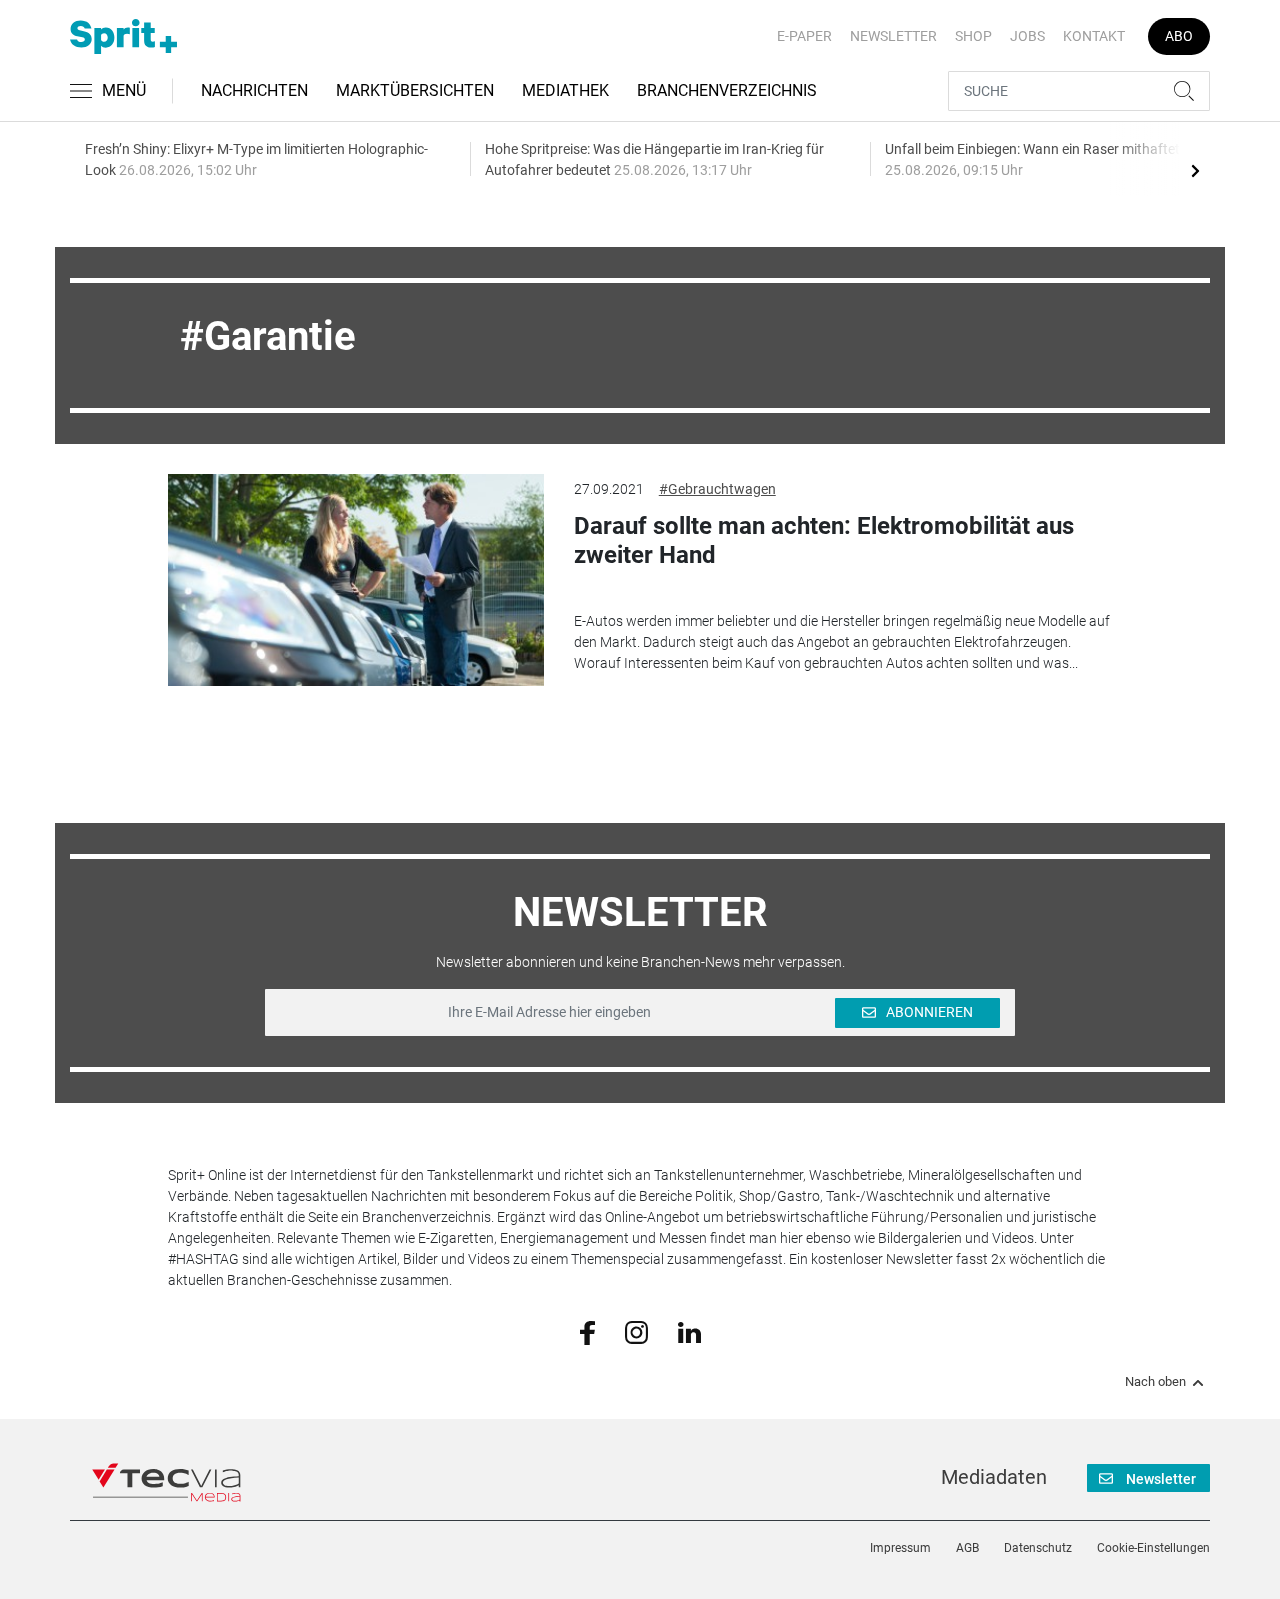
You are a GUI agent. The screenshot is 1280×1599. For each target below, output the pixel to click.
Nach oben (1155, 1382)
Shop (973, 36)
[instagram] (636, 1331)
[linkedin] (689, 1331)
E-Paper (804, 36)
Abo (1179, 36)
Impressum (900, 1548)
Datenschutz (1038, 1548)
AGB (967, 1548)
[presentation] (1195, 170)
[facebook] (587, 1332)
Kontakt (1094, 36)
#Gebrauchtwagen (717, 489)
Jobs (1027, 36)
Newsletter (893, 36)
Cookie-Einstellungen (1153, 1548)
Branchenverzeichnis (727, 90)
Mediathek (565, 90)
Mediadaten (994, 1477)
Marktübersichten (415, 90)
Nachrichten (254, 90)
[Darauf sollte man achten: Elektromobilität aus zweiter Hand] (356, 580)
